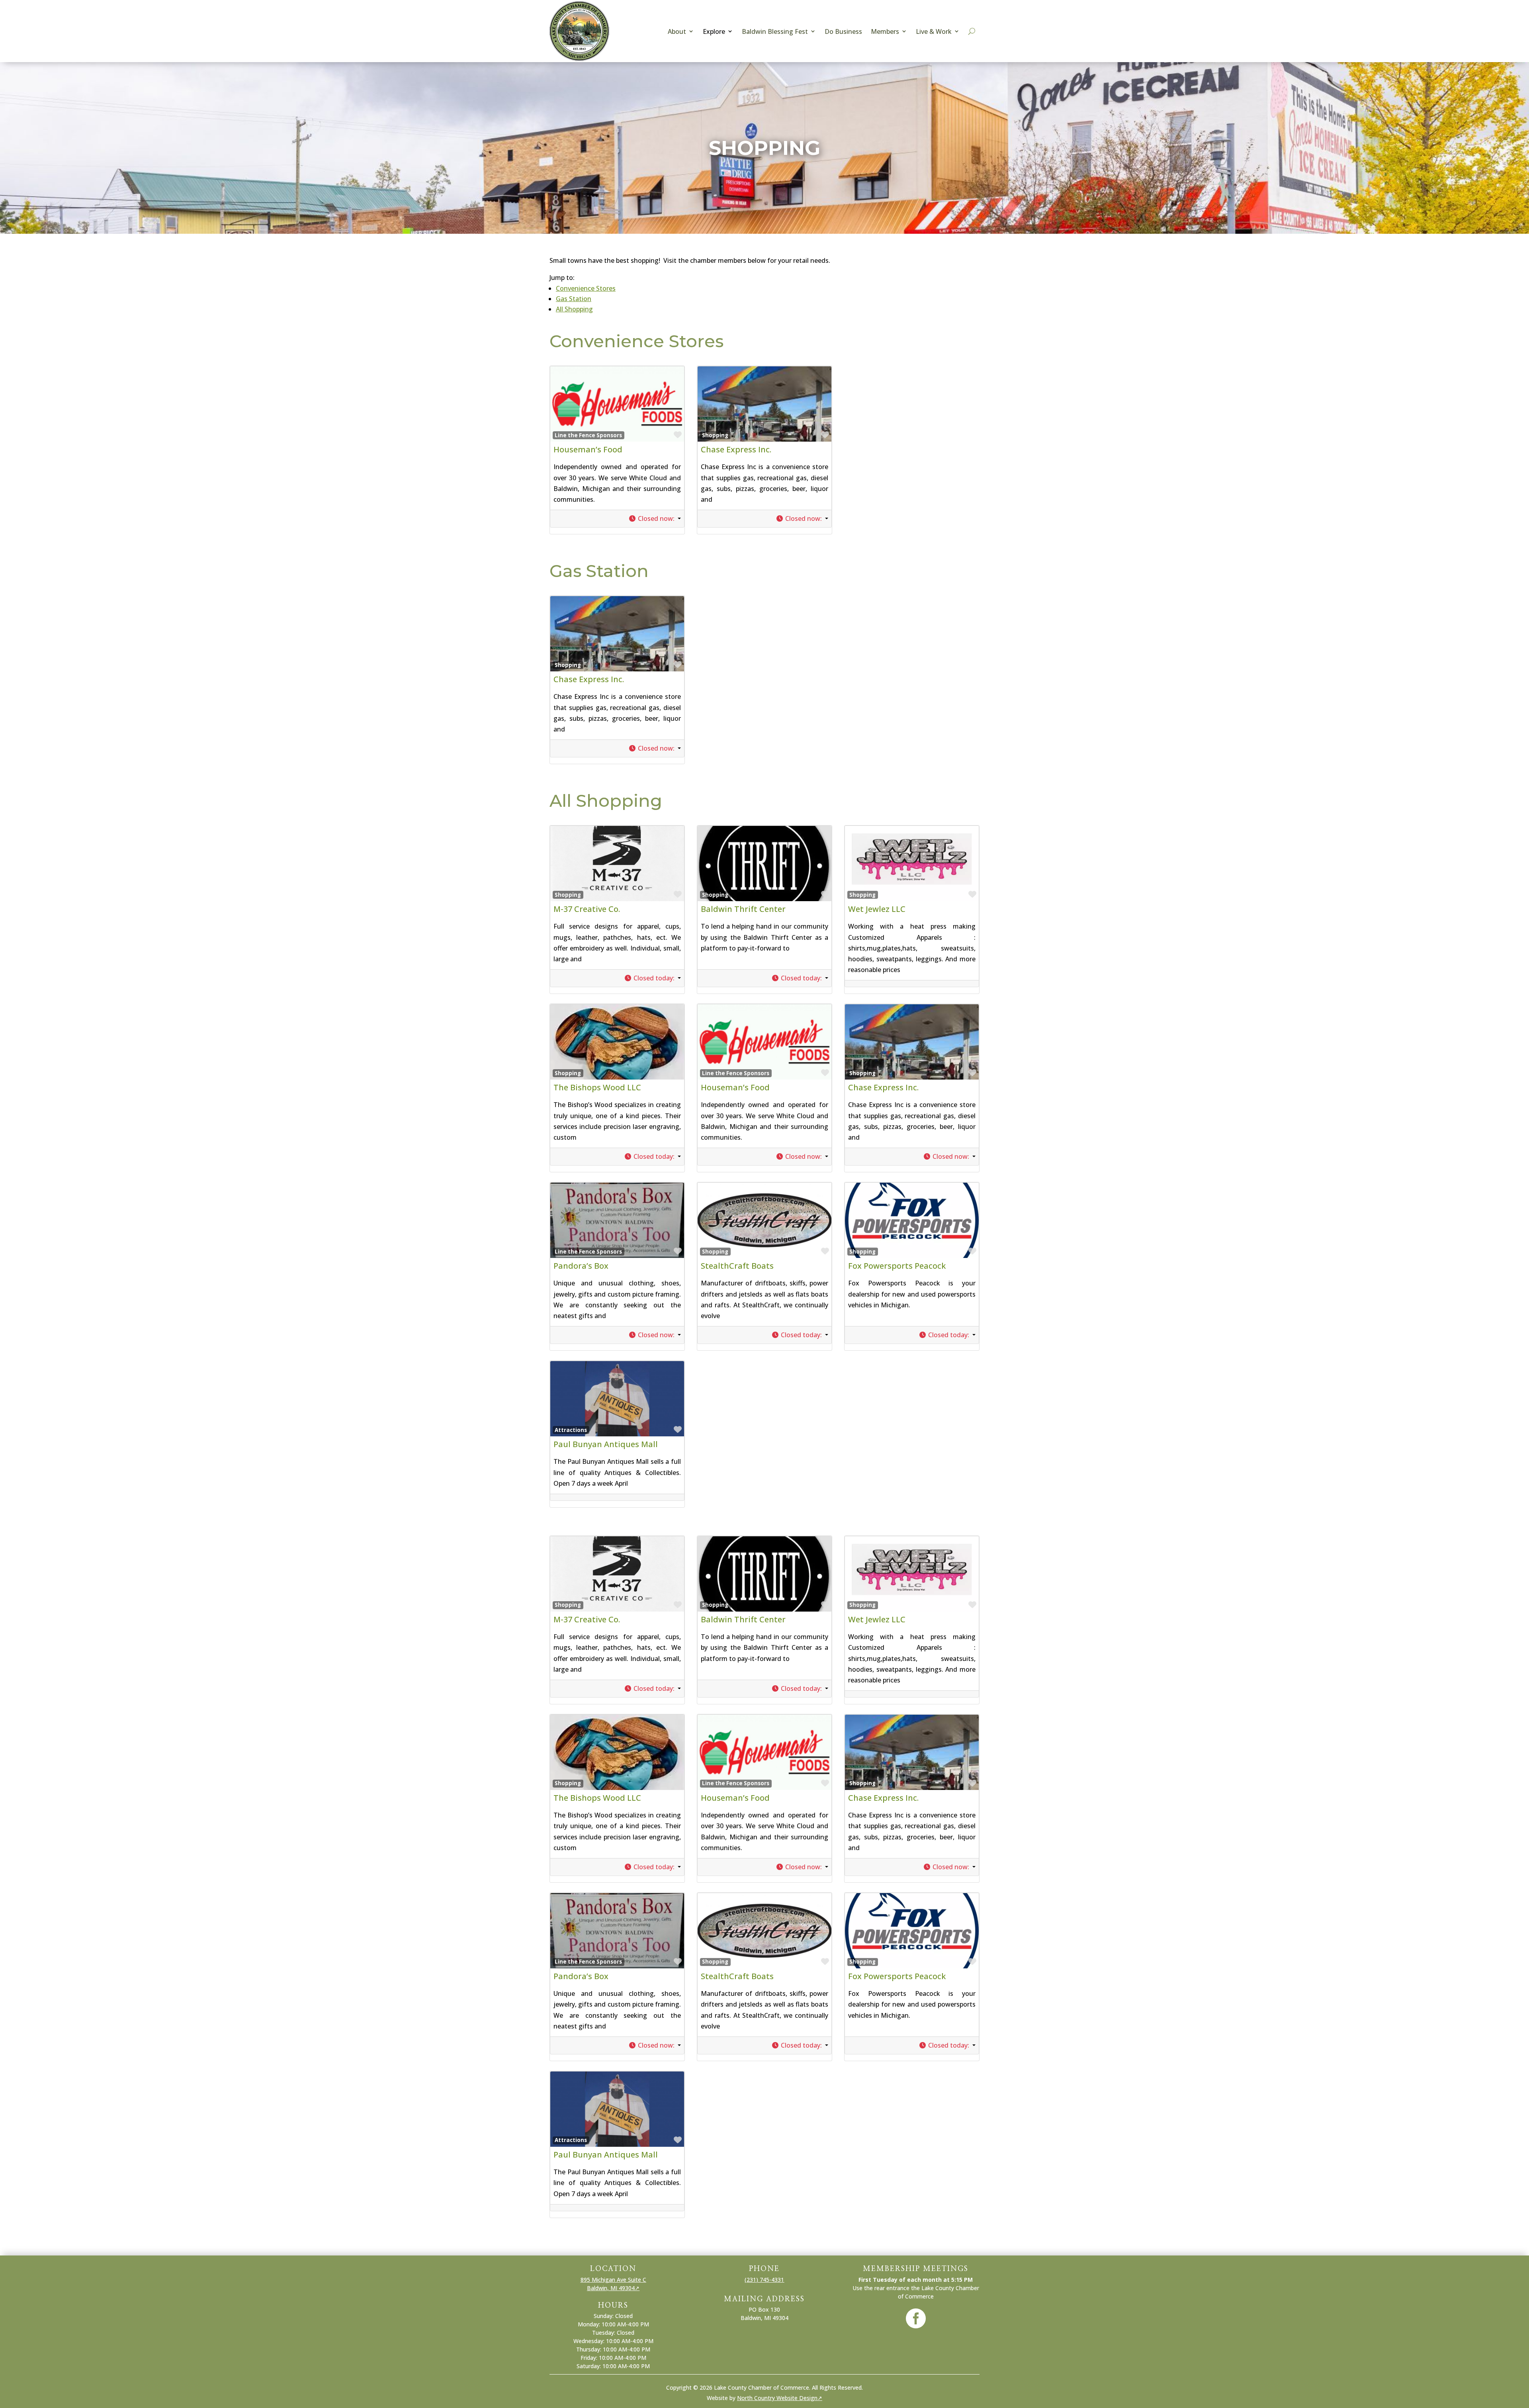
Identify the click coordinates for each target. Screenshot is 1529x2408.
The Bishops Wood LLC (597, 1087)
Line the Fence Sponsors (588, 435)
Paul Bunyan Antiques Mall (606, 1444)
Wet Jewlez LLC (877, 909)
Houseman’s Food (588, 449)
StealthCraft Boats (737, 1266)
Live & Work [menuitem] (934, 31)
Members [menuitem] (885, 31)
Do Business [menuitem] (843, 31)
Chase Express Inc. (736, 449)
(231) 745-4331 (764, 2280)
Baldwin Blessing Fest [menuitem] (775, 31)
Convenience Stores (586, 288)
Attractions (571, 1430)
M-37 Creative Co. (587, 909)
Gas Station (574, 299)
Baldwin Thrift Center (743, 909)
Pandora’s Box (581, 1266)
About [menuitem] (677, 31)
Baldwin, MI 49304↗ (613, 2288)
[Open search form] (972, 31)
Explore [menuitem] (714, 31)
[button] (655, 519)
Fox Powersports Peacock (897, 1266)
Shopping (715, 435)
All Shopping (574, 309)
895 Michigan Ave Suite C (613, 2280)
